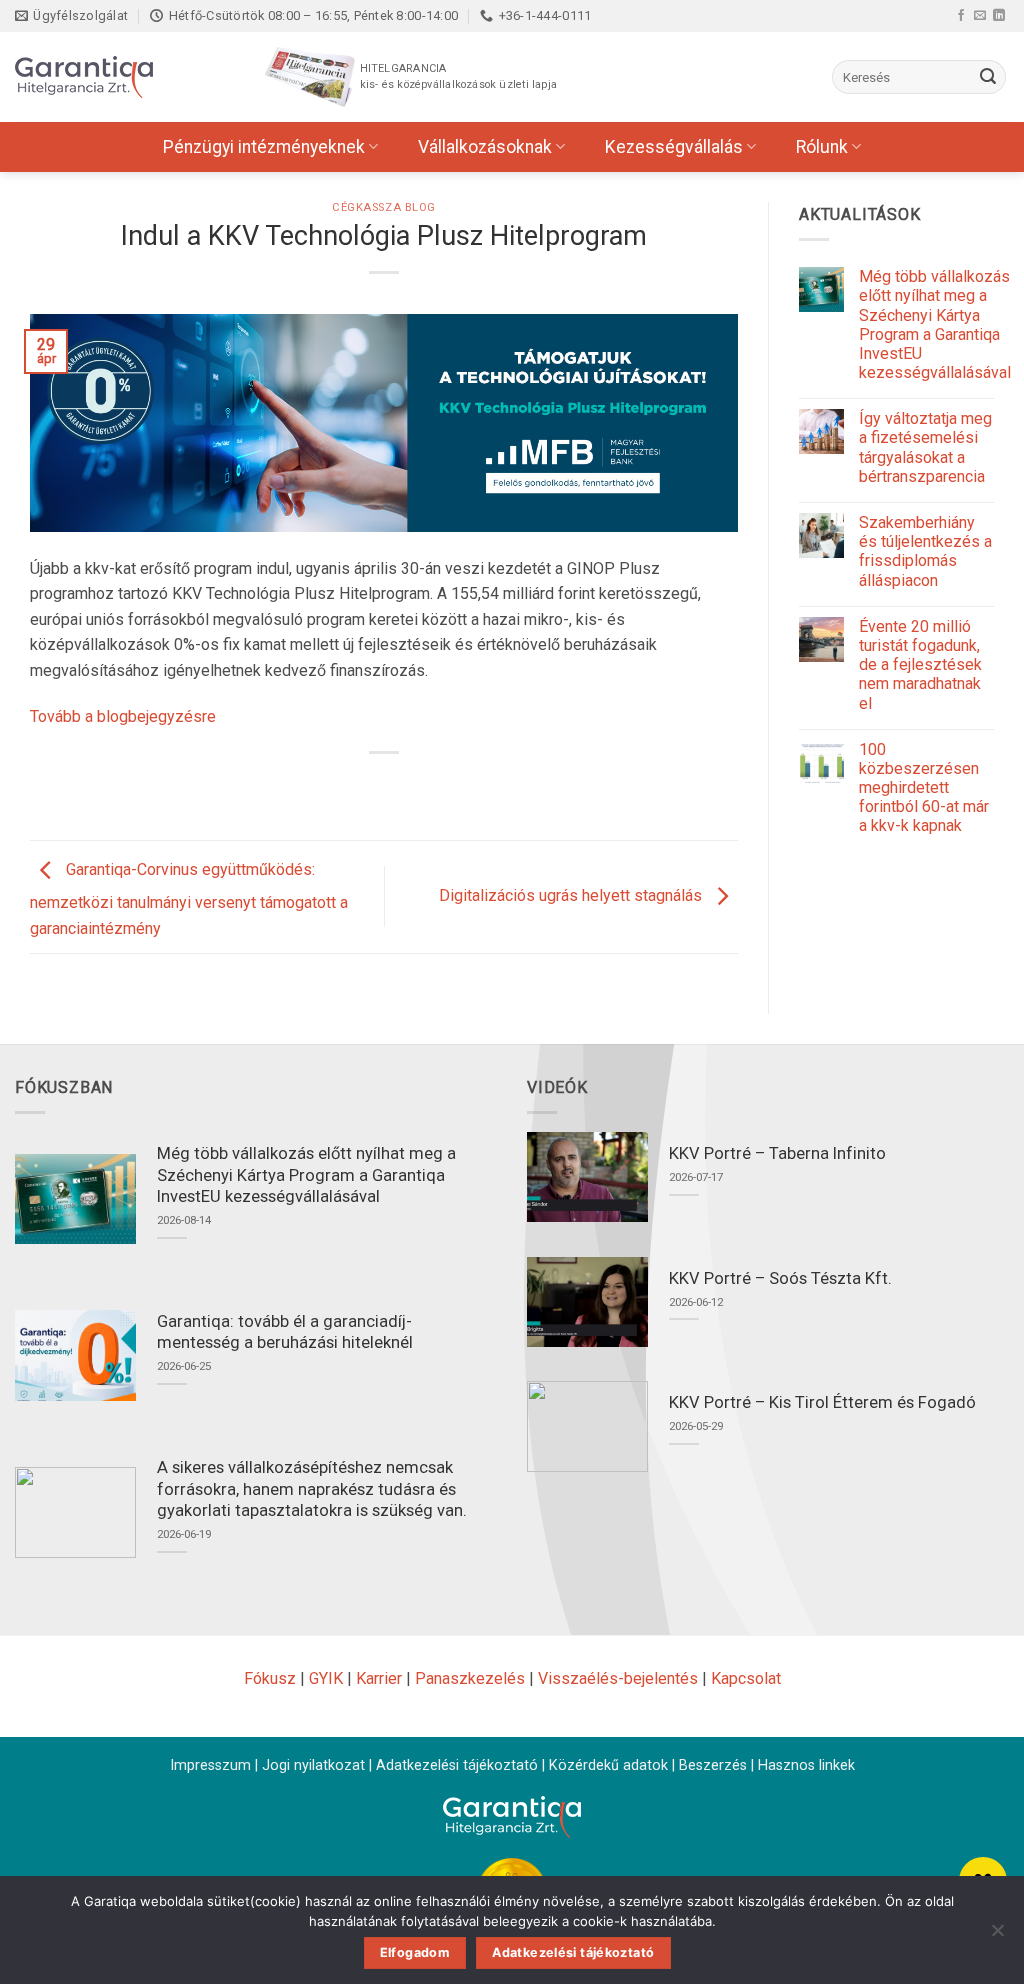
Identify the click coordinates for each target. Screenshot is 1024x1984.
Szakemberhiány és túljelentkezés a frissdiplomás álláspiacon (925, 551)
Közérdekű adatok (608, 1765)
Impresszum (210, 1765)
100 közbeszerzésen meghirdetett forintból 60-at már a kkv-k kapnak (924, 788)
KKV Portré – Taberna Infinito (777, 1153)
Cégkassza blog (384, 207)
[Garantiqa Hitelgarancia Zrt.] (115, 77)
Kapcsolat (746, 1678)
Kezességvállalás (674, 147)
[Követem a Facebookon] (961, 15)
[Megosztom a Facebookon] (330, 786)
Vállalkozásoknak (485, 147)
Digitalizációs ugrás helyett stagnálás (572, 895)
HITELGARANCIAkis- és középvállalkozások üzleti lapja (458, 76)
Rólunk (822, 147)
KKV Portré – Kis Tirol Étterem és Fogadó (822, 1402)
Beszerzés (713, 1765)
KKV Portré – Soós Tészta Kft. (780, 1278)
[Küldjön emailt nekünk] (980, 15)
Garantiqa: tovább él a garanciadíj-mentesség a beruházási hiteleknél (285, 1332)
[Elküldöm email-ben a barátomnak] (402, 786)
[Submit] (988, 77)
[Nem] (997, 1936)
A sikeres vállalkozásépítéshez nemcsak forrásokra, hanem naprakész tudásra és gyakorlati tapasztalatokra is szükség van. (312, 1489)
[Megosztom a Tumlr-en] (438, 786)
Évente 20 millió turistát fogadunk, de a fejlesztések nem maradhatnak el (920, 665)
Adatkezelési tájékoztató (457, 1765)
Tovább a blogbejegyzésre (123, 716)
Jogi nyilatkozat (313, 1765)
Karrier (379, 1678)
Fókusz (270, 1678)
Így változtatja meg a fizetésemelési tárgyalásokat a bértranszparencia (925, 447)
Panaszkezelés (470, 1678)
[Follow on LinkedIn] (999, 15)
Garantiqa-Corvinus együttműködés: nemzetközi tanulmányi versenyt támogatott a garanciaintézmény (189, 899)
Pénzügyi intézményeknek (264, 147)
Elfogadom (415, 1952)
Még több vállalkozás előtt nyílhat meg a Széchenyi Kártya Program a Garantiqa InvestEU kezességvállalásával (935, 324)
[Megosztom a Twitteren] (366, 786)
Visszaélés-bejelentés (618, 1678)
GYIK (326, 1678)
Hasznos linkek (806, 1765)
